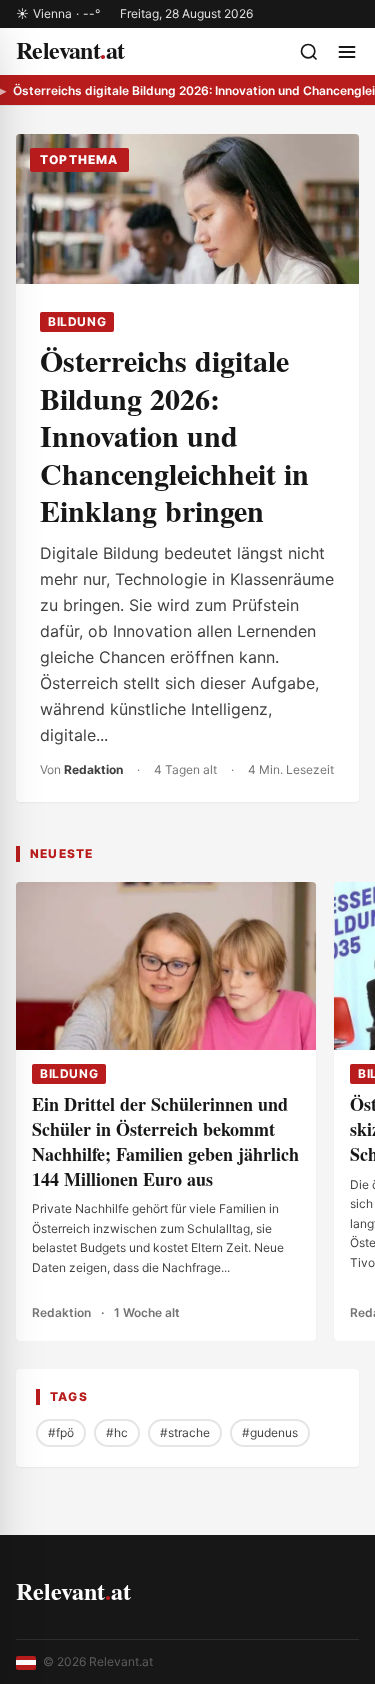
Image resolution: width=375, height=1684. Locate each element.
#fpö (61, 1432)
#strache (185, 1432)
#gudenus (270, 1432)
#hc (117, 1432)
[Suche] (309, 52)
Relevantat (73, 1590)
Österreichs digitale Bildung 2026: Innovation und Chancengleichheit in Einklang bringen (174, 435)
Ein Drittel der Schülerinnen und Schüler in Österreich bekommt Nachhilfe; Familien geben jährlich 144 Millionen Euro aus (165, 1141)
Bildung (77, 321)
